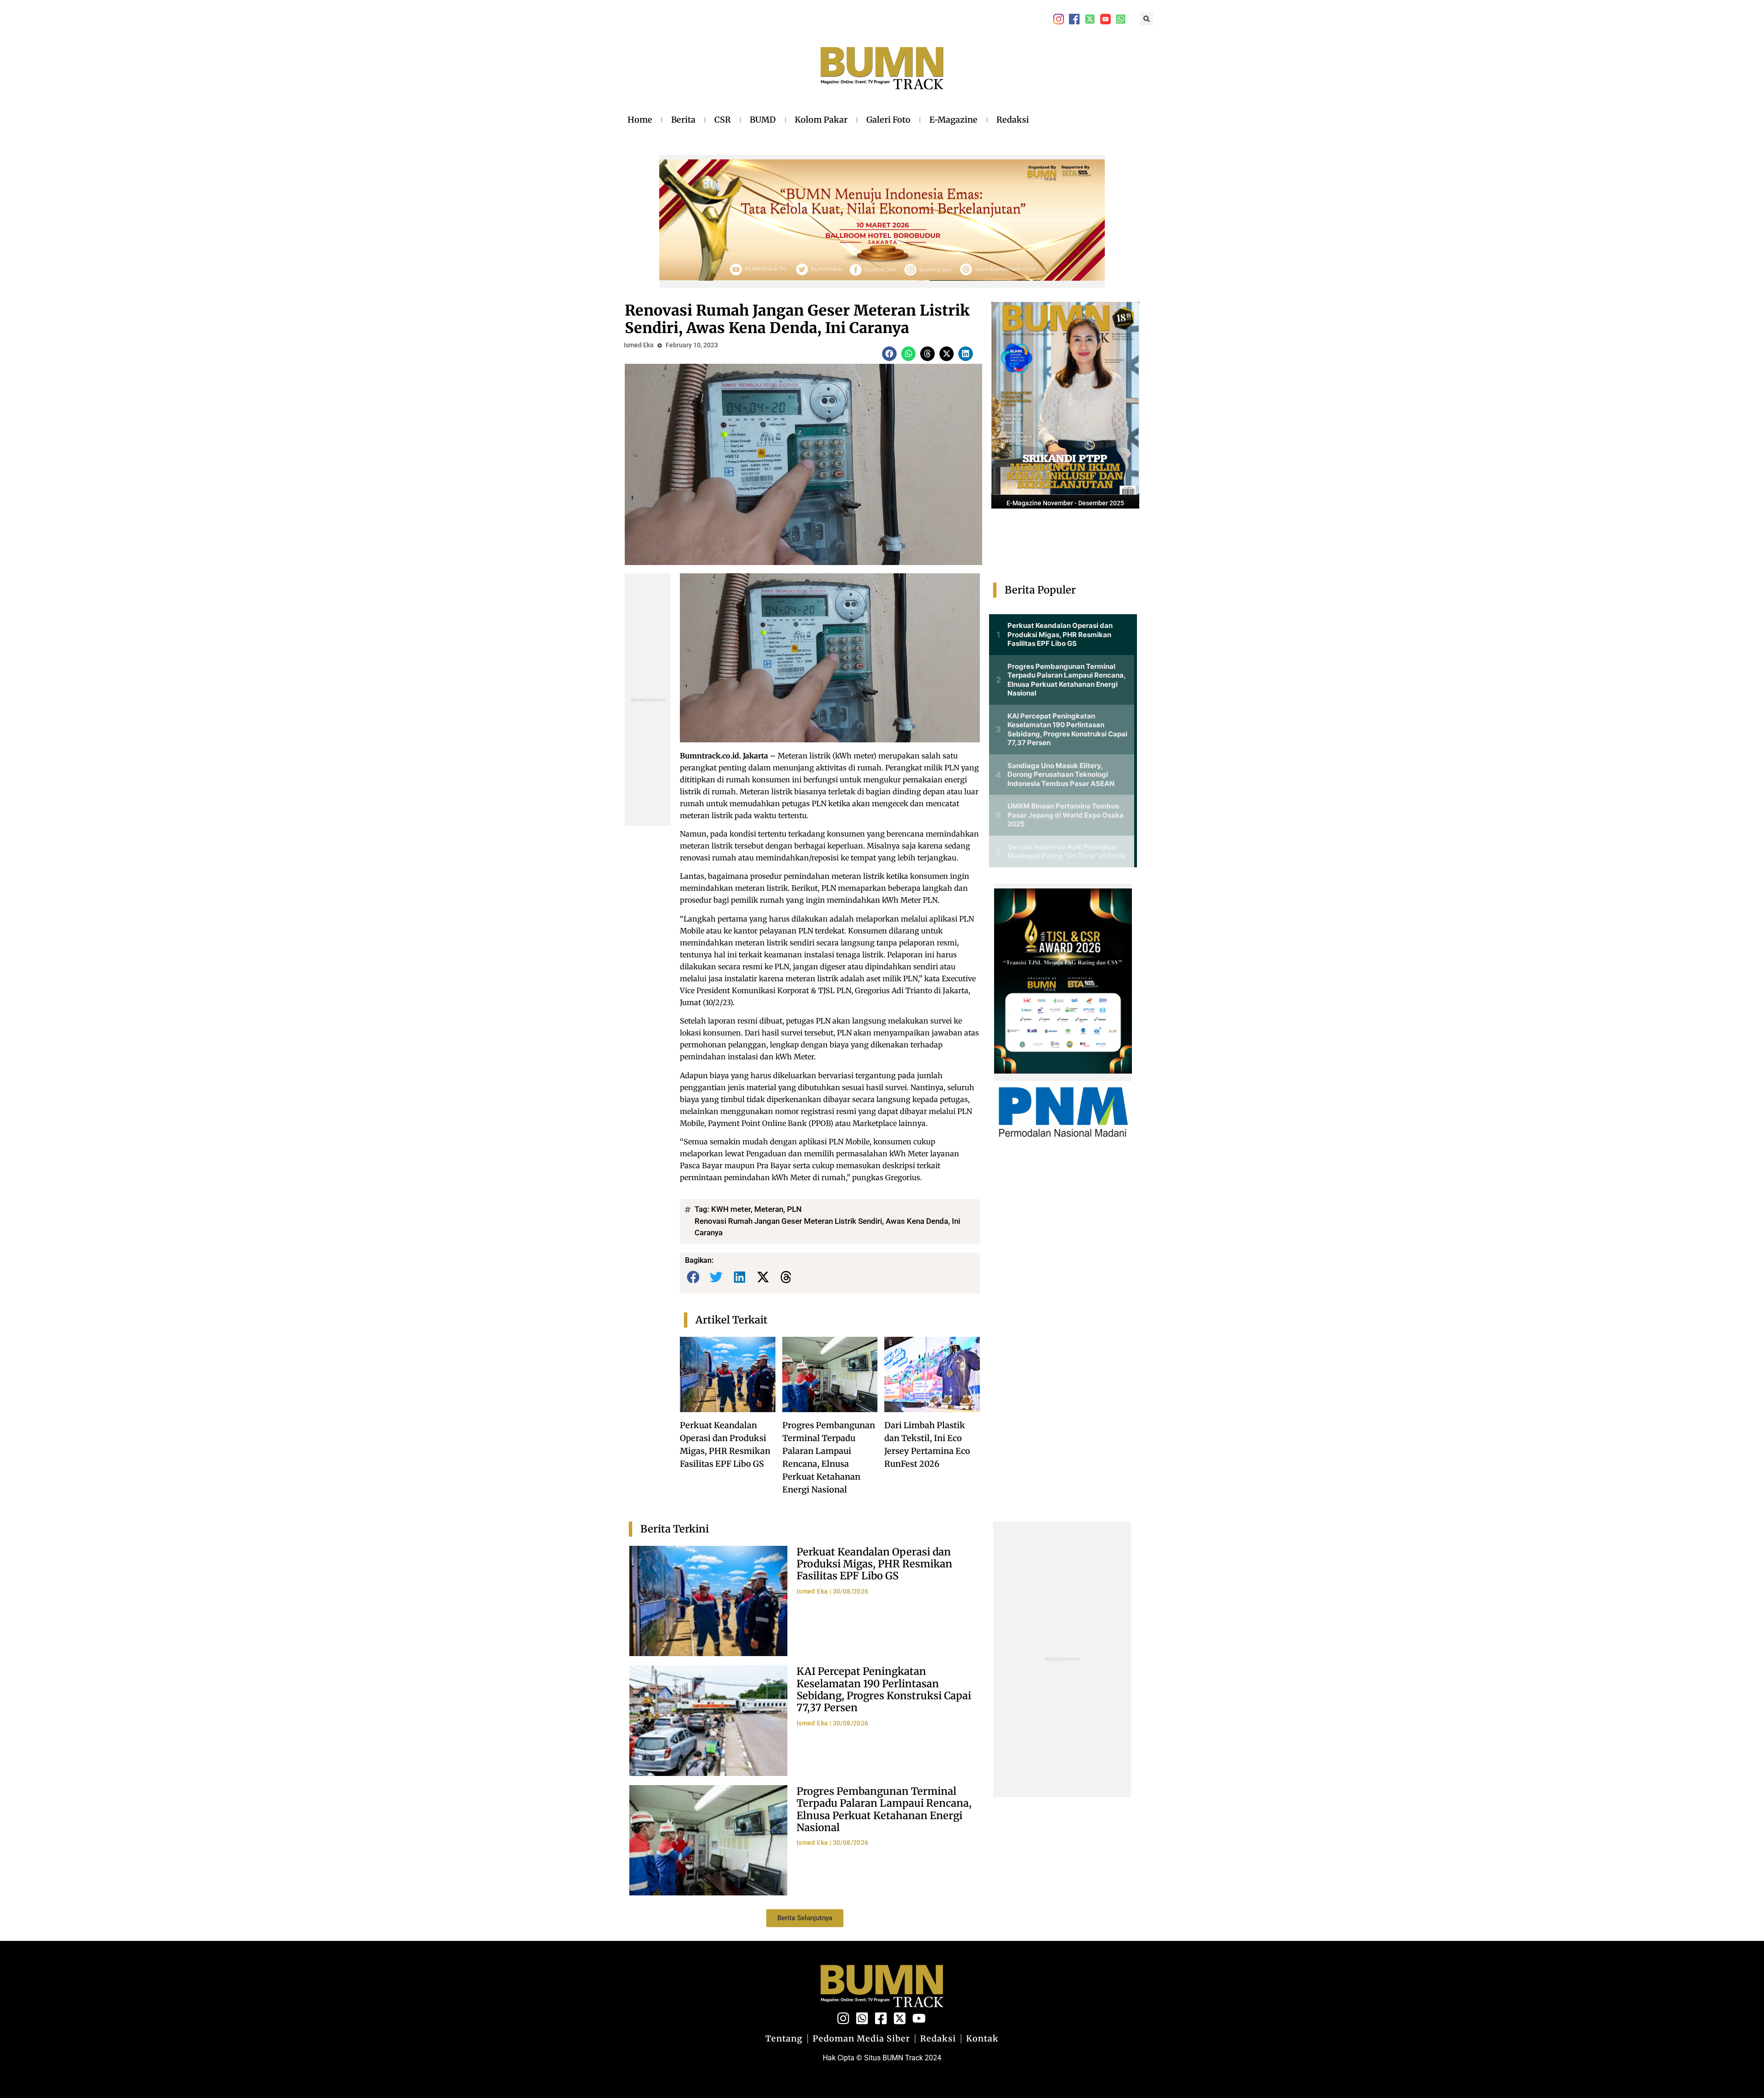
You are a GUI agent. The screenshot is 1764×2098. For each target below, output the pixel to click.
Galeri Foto (888, 120)
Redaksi (1013, 120)
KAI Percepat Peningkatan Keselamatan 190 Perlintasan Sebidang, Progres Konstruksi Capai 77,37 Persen (884, 1689)
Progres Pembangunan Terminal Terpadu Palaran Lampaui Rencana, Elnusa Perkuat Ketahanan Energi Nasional (884, 1809)
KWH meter (731, 1209)
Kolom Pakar (821, 120)
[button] (1147, 19)
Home (640, 120)
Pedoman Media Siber (861, 2039)
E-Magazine (953, 120)
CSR (723, 120)
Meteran (769, 1209)
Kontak (982, 2039)
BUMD (763, 120)
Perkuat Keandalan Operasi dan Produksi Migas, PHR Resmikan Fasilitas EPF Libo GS (874, 1564)
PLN (794, 1209)
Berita (683, 120)
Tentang (784, 2039)
